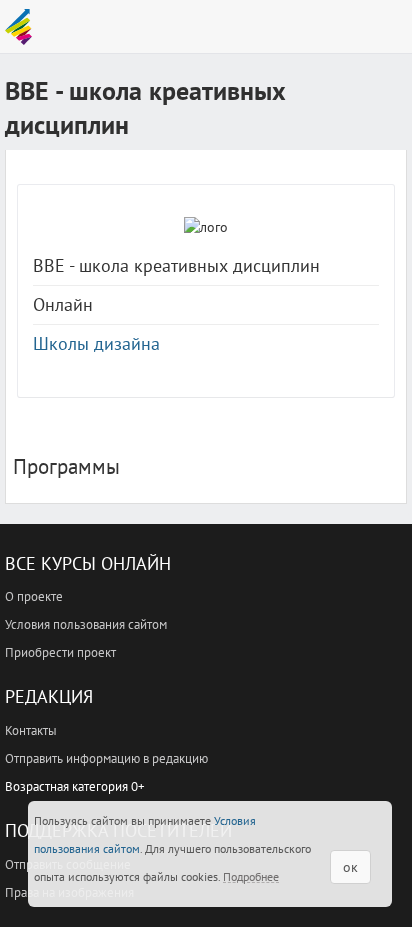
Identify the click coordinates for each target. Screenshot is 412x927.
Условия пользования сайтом (86, 624)
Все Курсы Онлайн (88, 563)
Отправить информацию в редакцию (106, 758)
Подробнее (251, 876)
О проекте (34, 596)
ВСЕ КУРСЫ (23, 27)
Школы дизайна (96, 343)
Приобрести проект (60, 652)
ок (350, 867)
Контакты (31, 730)
